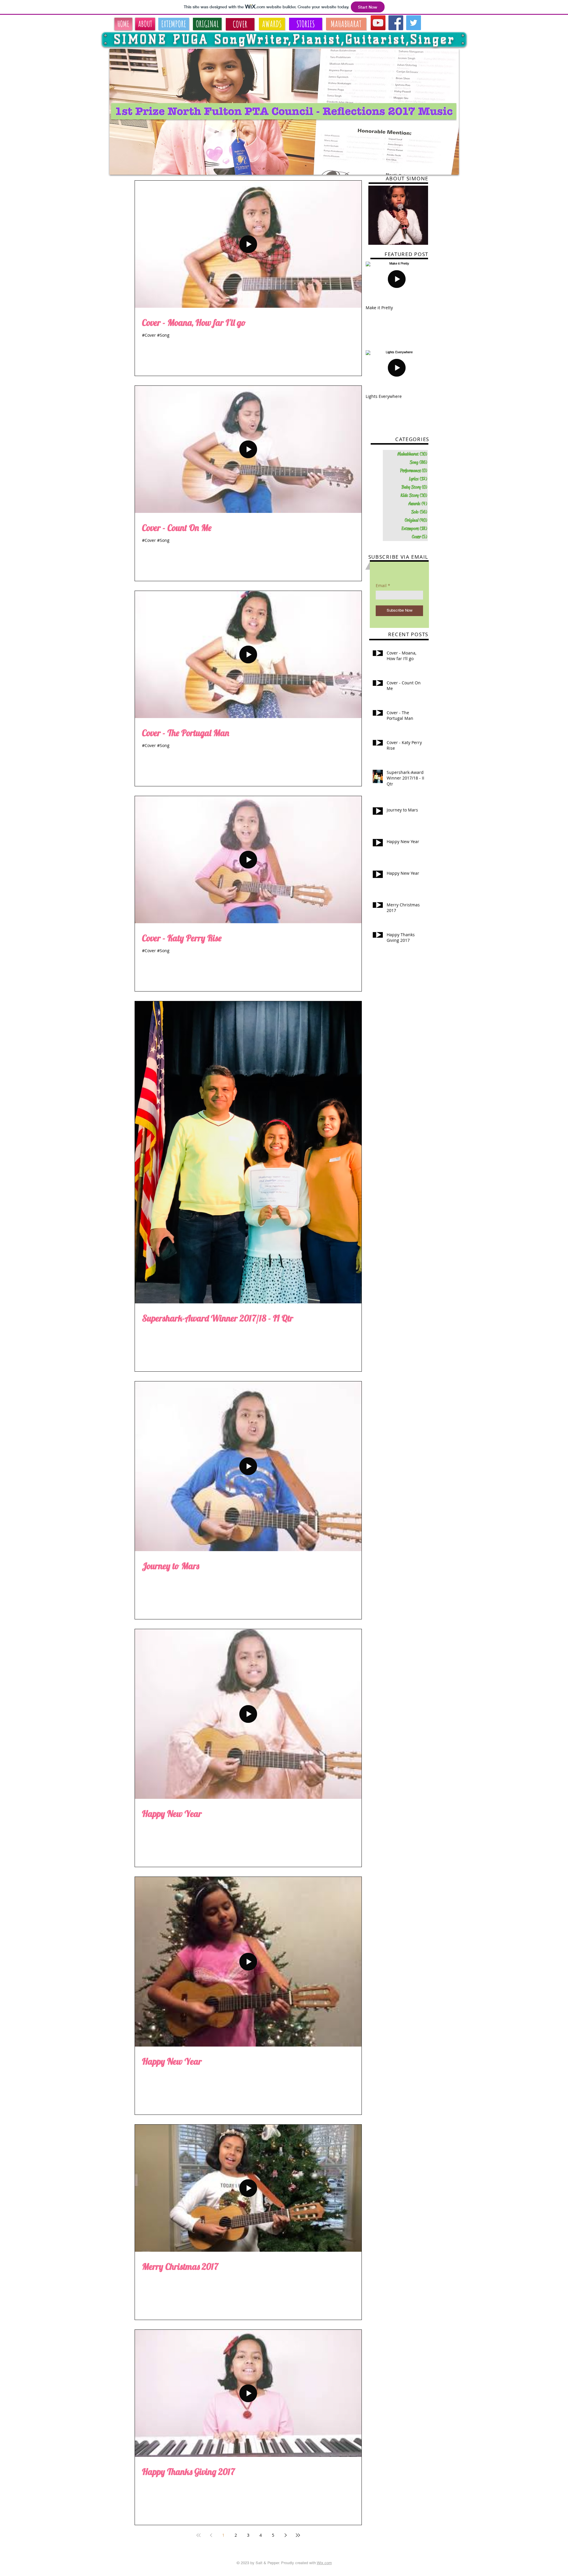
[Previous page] (211, 2535)
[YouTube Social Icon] (378, 23)
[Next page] (285, 2535)
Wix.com (324, 2563)
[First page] (199, 2535)
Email (381, 586)
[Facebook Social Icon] (396, 23)
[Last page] (298, 2535)
